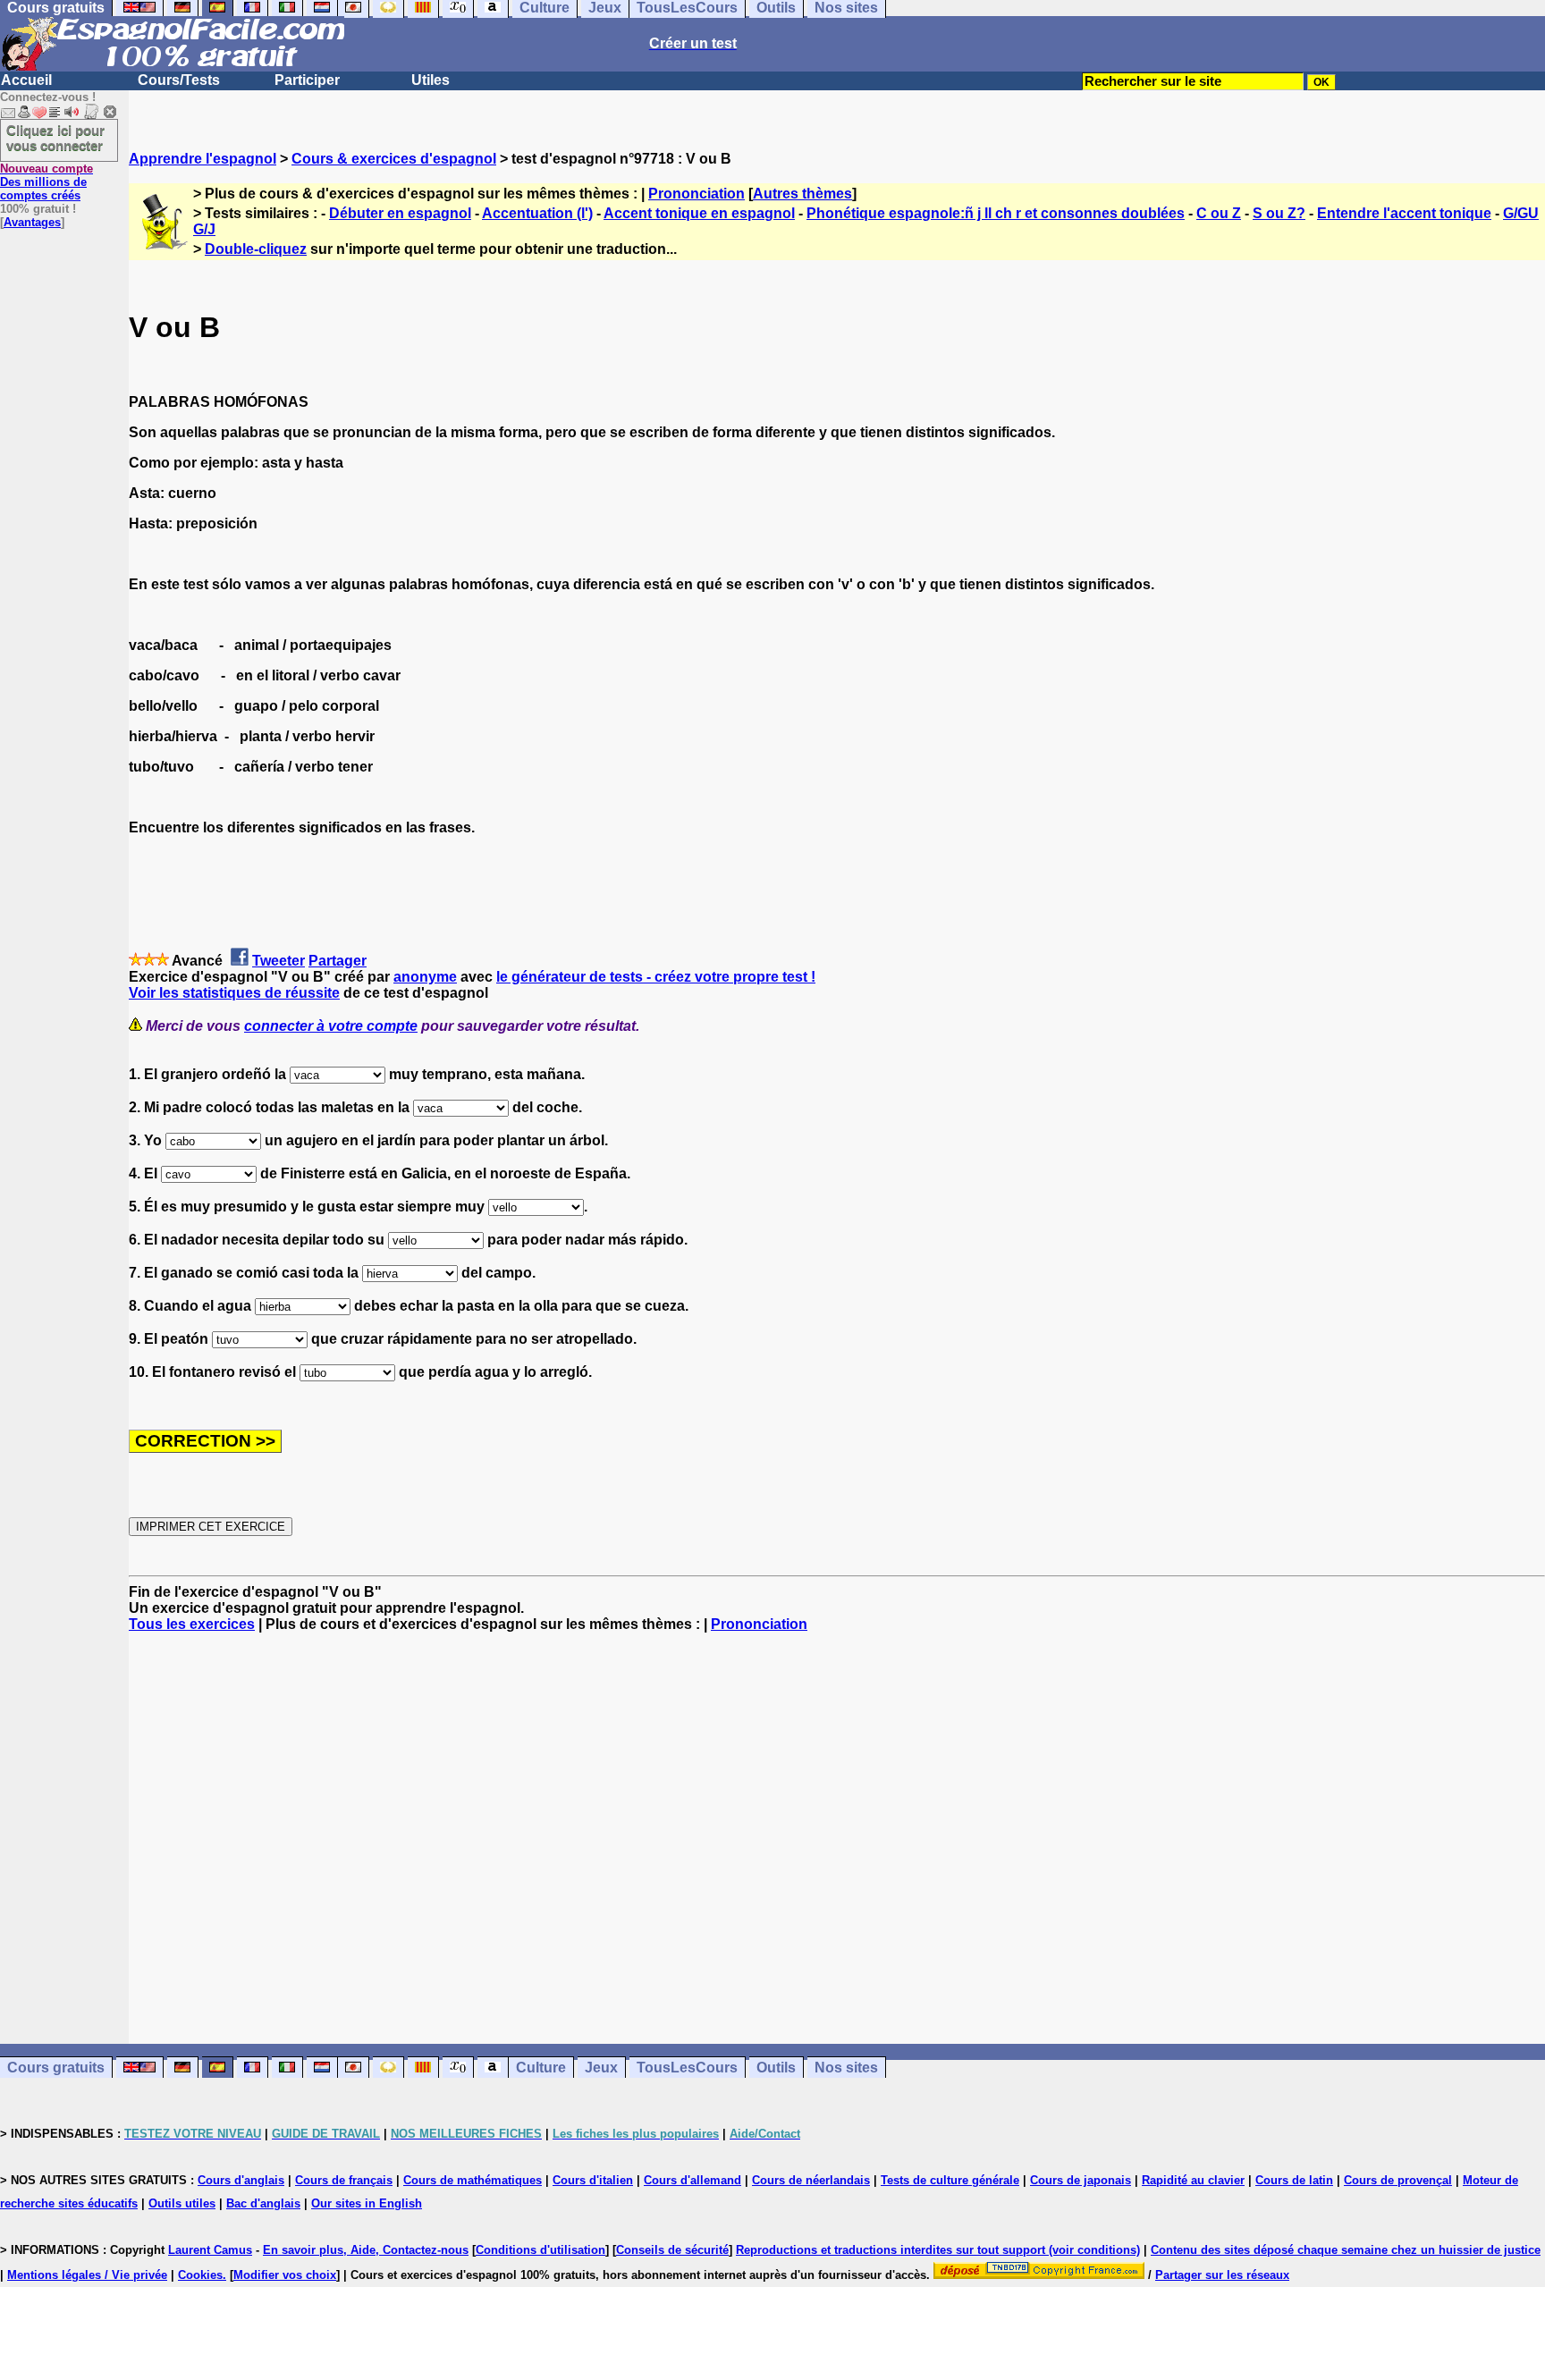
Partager (338, 961)
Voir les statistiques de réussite (234, 993)
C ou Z (1219, 213)
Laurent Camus (210, 2250)
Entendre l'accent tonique (1404, 213)
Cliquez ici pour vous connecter (55, 138)
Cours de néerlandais (811, 2180)
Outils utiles (182, 2203)
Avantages (32, 222)
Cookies (200, 2275)
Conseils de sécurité (672, 2250)
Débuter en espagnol (400, 213)
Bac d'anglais (263, 2203)
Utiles (431, 80)
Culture (541, 2068)
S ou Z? (1279, 213)
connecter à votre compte (331, 1026)
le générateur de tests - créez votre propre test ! (656, 977)
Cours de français (344, 2180)
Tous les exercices (192, 1624)
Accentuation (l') (537, 213)
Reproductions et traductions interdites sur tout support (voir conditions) (938, 2250)
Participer (307, 80)
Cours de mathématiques (473, 2180)
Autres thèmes (802, 194)
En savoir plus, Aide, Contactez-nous (366, 2250)
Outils (776, 2068)
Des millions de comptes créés (46, 182)
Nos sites (846, 2068)
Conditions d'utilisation (540, 2250)
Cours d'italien (593, 2180)
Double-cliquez (256, 249)
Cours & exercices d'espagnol (394, 159)
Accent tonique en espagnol (699, 213)
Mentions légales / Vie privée (87, 2275)
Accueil (26, 80)
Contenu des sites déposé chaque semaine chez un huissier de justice (1346, 2250)
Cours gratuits (56, 2068)
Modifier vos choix (285, 2275)
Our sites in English (367, 2203)
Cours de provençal (1398, 2180)
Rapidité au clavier (1193, 2180)
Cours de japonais (1081, 2180)
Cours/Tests (179, 80)
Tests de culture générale (950, 2180)
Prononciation (697, 194)
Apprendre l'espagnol (203, 159)
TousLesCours (687, 2068)
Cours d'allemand (692, 2180)
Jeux (601, 2068)
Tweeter (279, 961)
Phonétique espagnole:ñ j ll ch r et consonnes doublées (996, 213)
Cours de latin (1294, 2180)
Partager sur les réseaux (1222, 2275)
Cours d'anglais (241, 2180)
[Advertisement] (837, 1838)
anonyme (425, 977)
